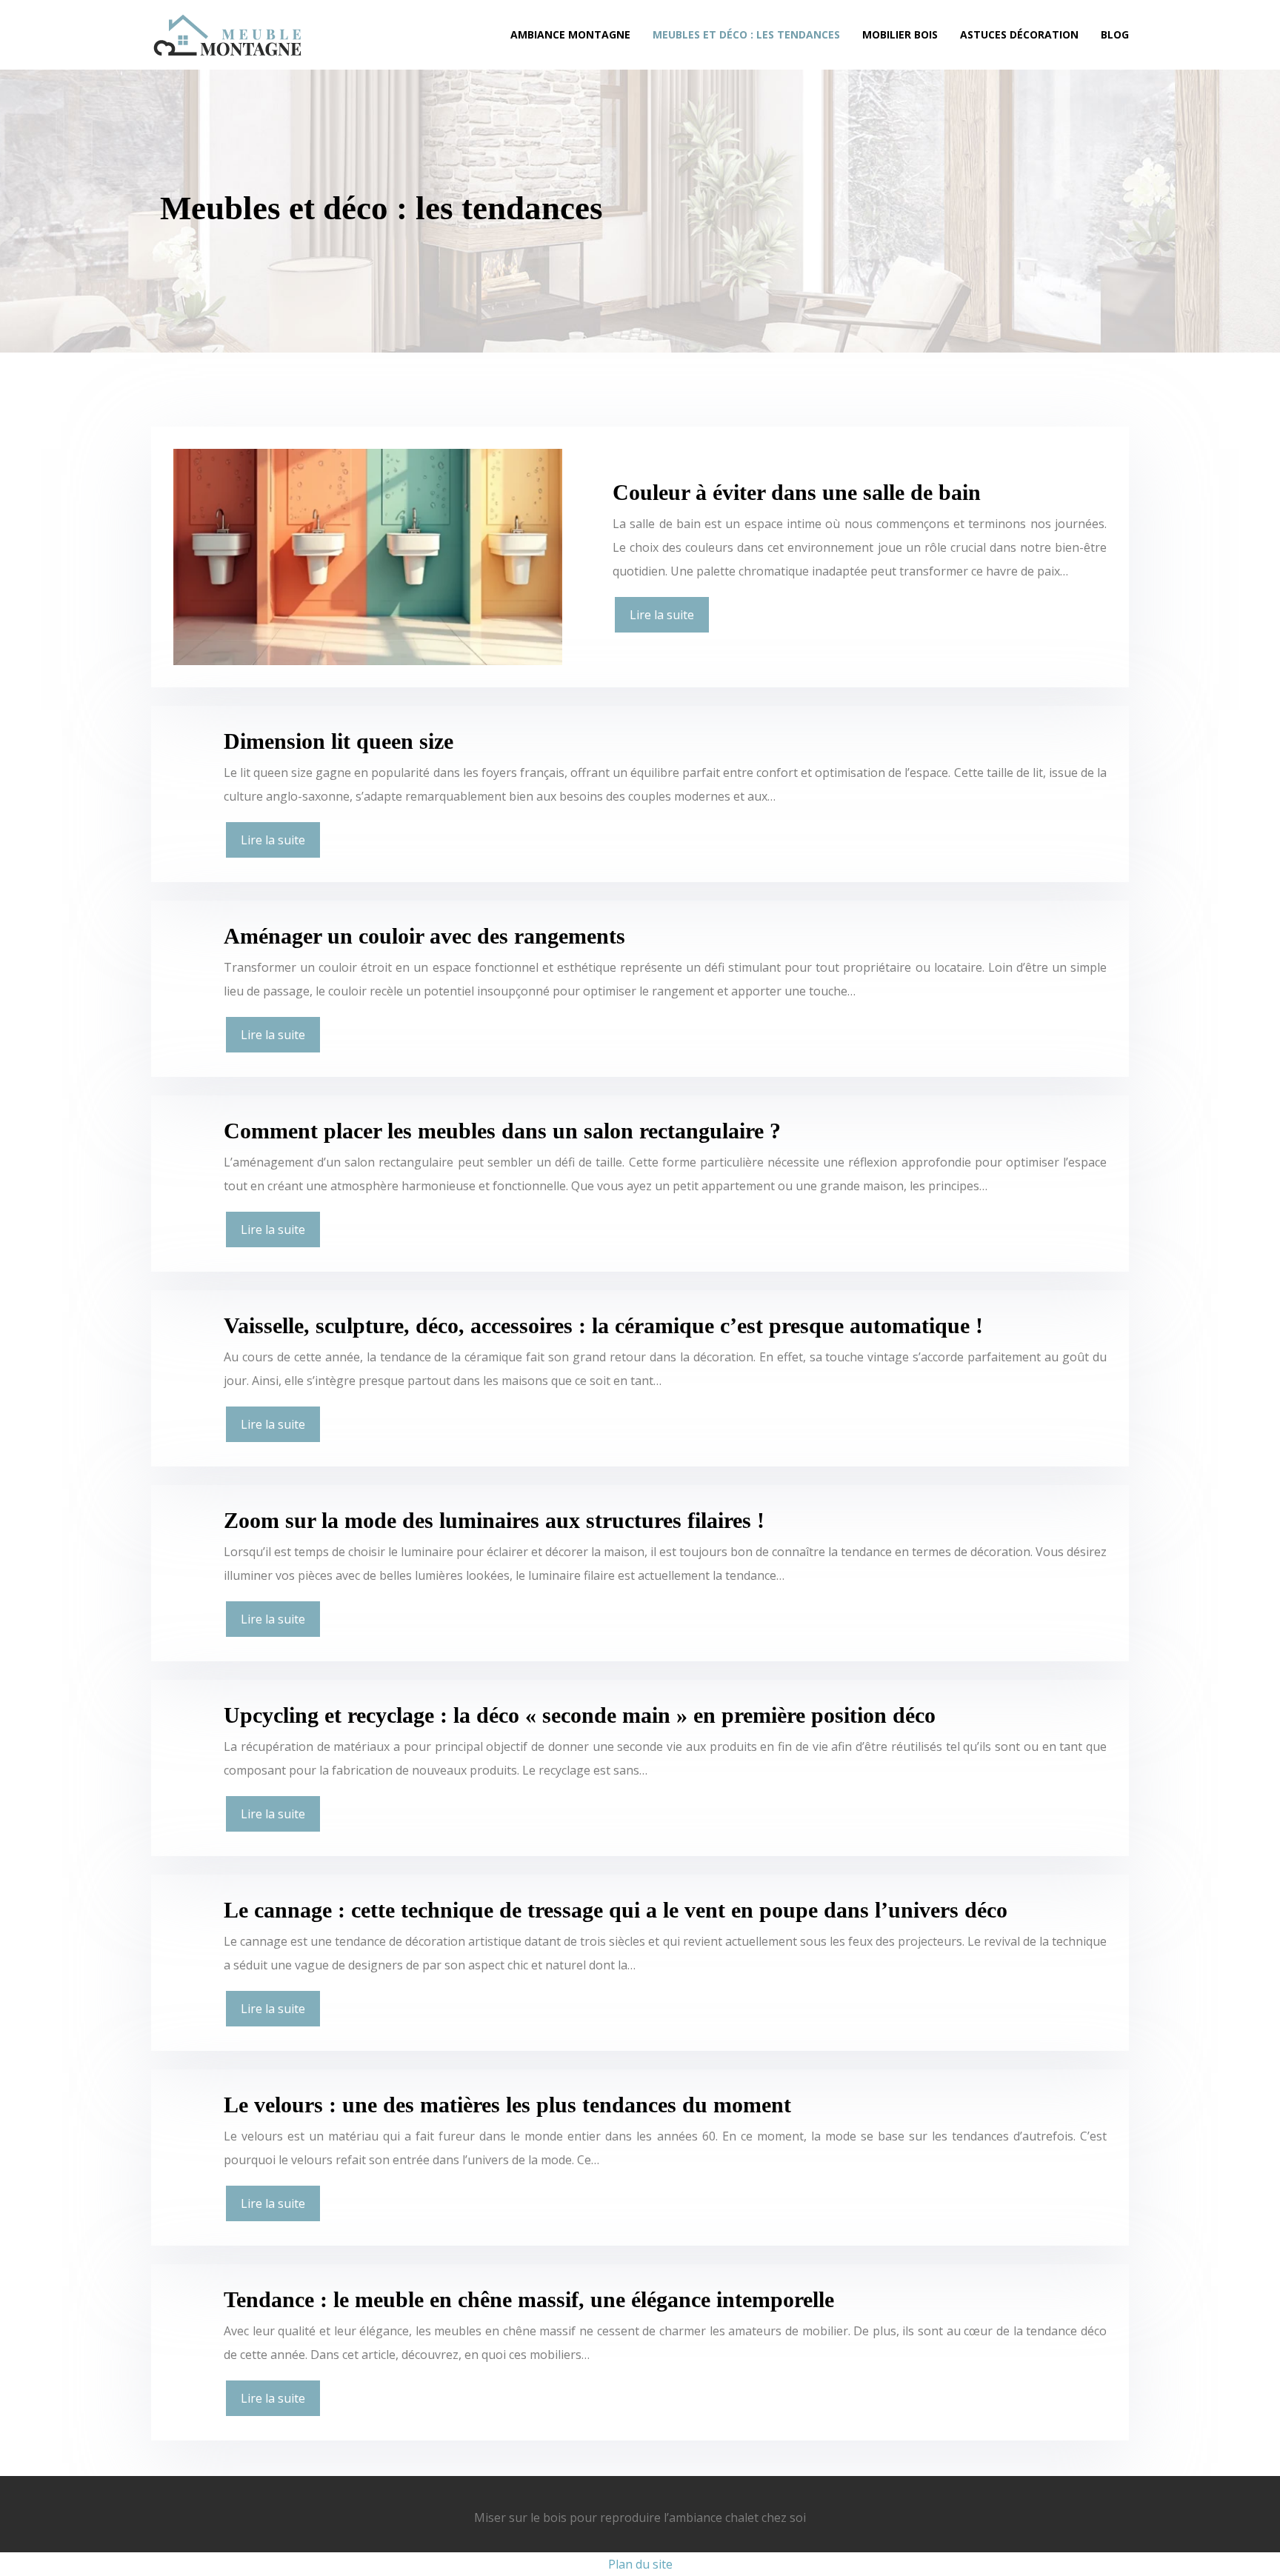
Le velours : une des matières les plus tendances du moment (507, 2105)
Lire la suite (662, 615)
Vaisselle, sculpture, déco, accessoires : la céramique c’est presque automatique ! (603, 1325)
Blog (1115, 34)
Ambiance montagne (570, 34)
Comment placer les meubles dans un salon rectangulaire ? (502, 1131)
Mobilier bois (900, 34)
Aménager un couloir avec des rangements (424, 936)
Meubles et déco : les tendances (746, 34)
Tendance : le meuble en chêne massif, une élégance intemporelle (529, 2299)
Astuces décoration (1019, 34)
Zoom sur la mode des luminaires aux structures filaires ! (494, 1520)
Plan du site (640, 2564)
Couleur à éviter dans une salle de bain (797, 492)
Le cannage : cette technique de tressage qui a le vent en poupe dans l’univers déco (616, 1910)
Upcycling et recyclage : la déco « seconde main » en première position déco (580, 1715)
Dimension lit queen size (339, 741)
